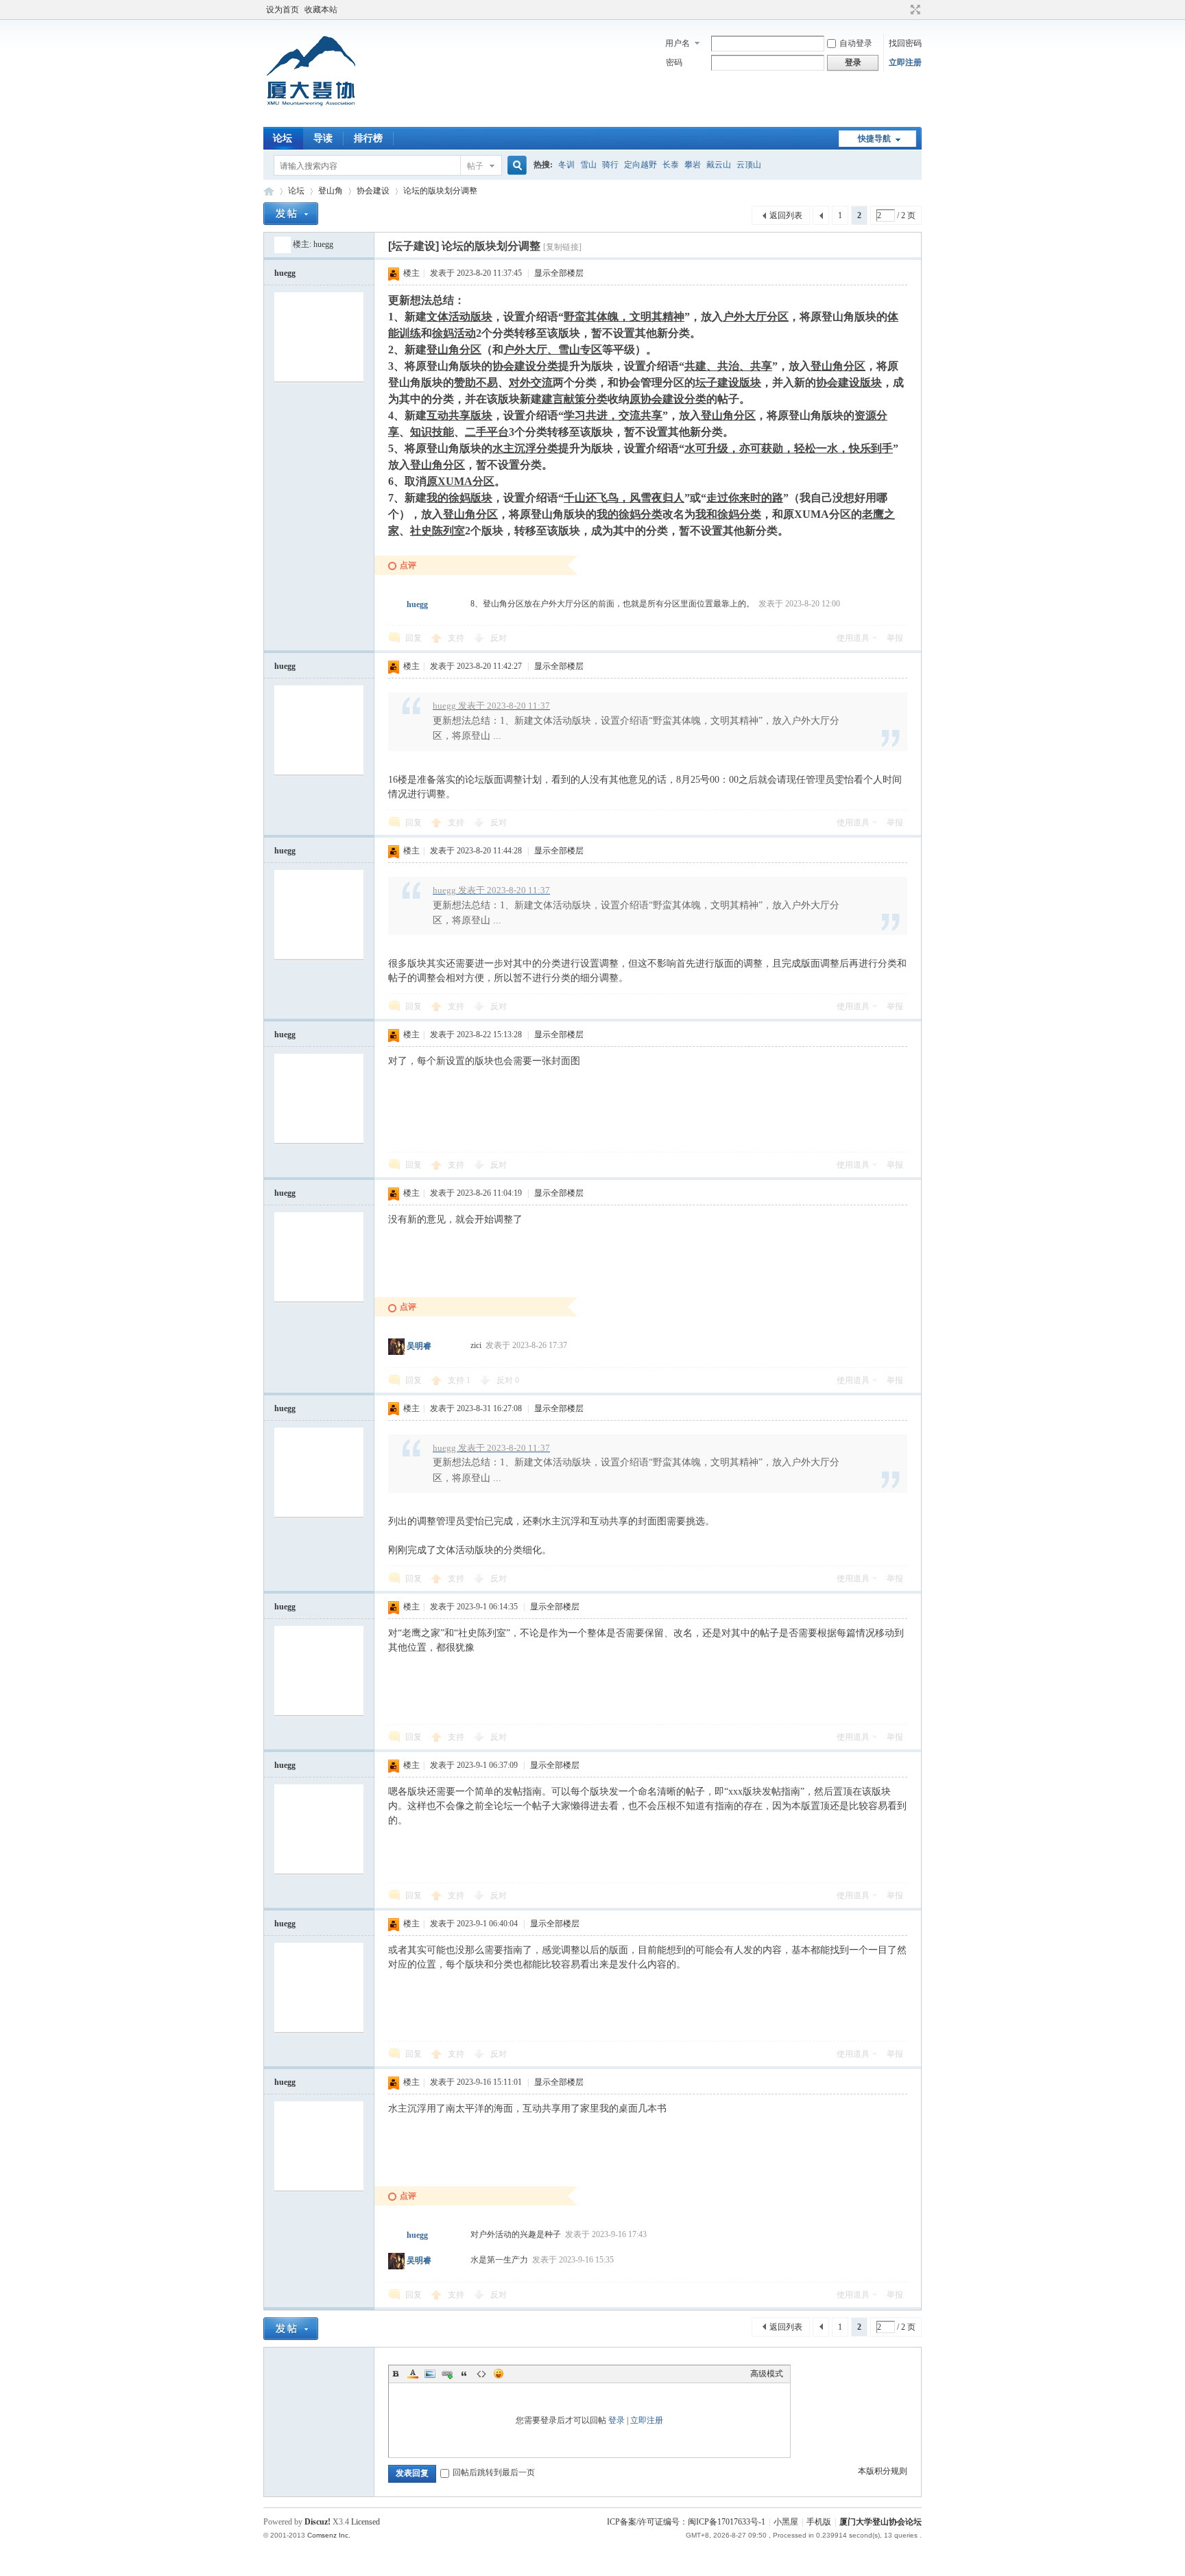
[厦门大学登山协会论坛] (311, 119)
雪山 (588, 165)
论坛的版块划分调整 (440, 191)
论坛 (283, 138)
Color (413, 2374)
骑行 (610, 165)
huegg (323, 244)
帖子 (475, 166)
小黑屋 (786, 2522)
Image (430, 2374)
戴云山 (719, 165)
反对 (499, 638)
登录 (617, 2420)
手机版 (819, 2522)
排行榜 (368, 138)
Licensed (366, 2522)
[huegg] (283, 244)
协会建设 (373, 191)
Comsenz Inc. (329, 2535)
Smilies (499, 2374)
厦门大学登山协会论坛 (269, 191)
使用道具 (853, 638)
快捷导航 (874, 139)
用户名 (678, 43)
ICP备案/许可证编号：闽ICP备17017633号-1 (686, 2522)
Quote (464, 2374)
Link (447, 2374)
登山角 (331, 191)
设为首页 (283, 10)
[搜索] (515, 166)
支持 (457, 638)
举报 (895, 638)
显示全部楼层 (559, 273)
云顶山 (749, 165)
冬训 (566, 165)
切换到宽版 (914, 10)
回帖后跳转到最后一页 (494, 2472)
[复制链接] (562, 247)
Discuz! (318, 2522)
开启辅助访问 (902, 10)
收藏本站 (321, 10)
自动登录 (856, 43)
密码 (674, 62)
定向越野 (641, 165)
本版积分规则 (883, 2471)
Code (481, 2374)
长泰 (671, 165)
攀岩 (693, 165)
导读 (323, 138)
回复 (414, 638)
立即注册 (905, 62)
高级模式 (767, 2374)
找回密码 (905, 43)
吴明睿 (419, 1347)
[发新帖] (291, 214)
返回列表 (786, 215)
